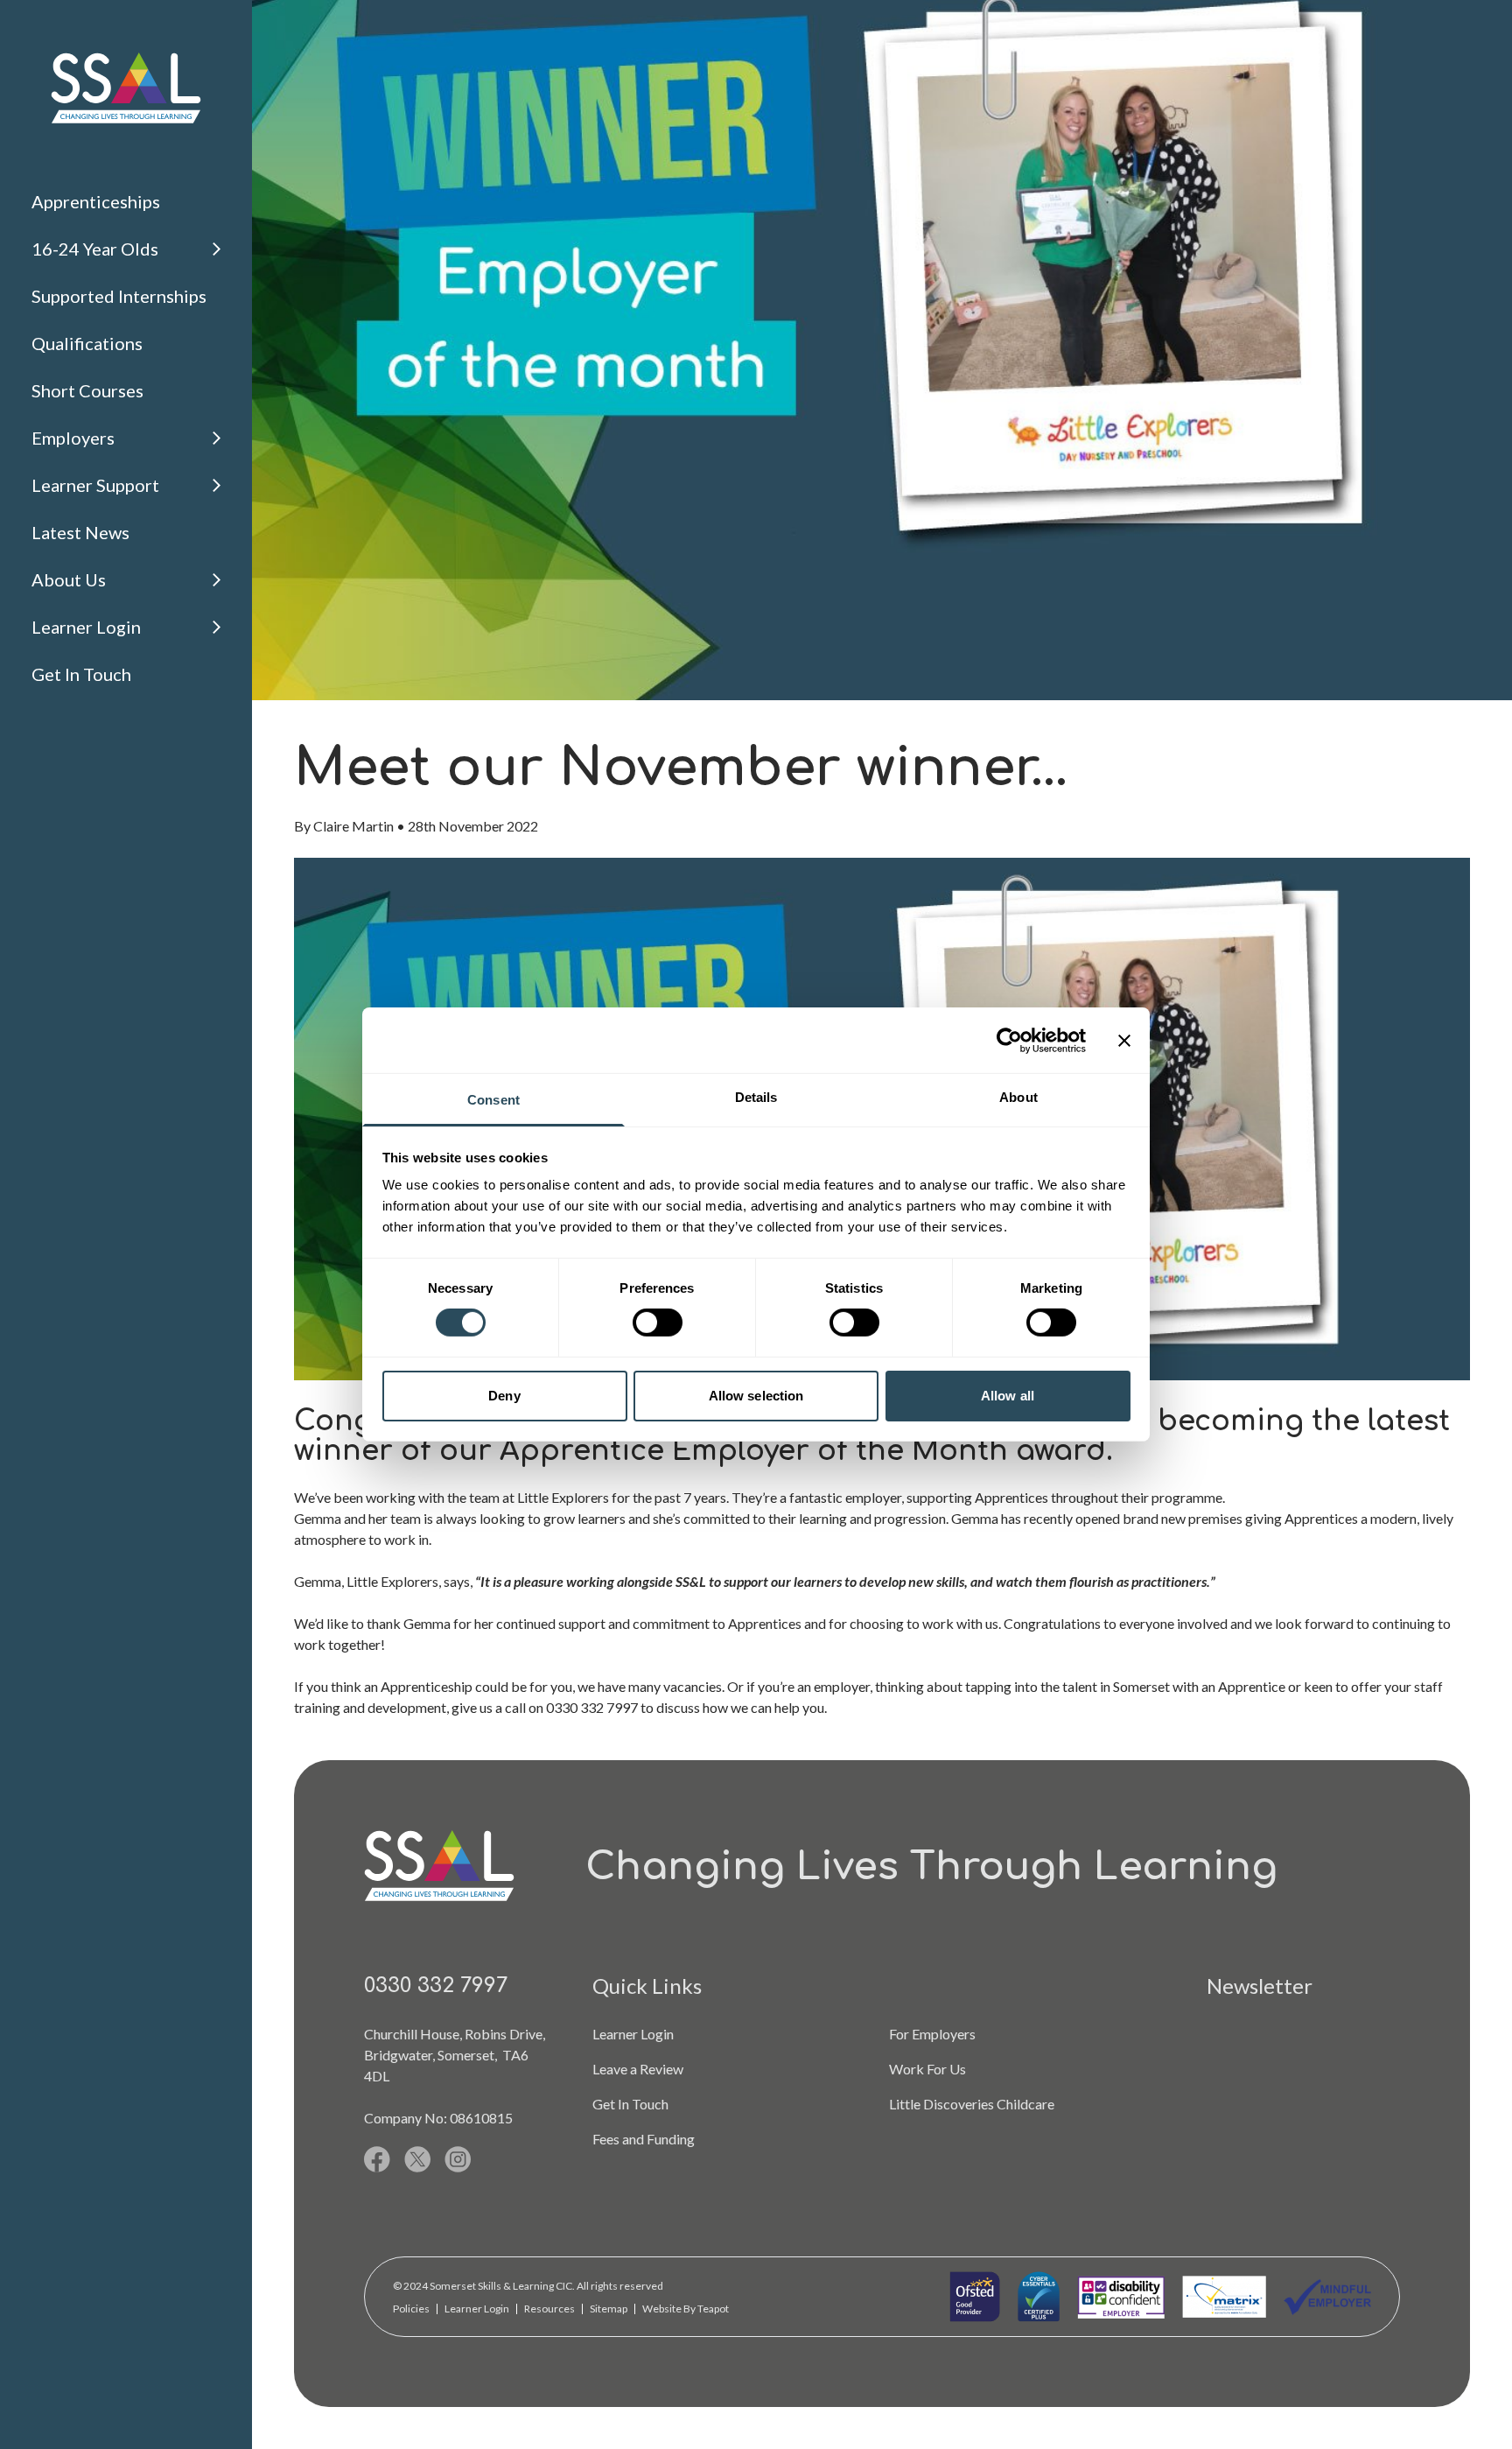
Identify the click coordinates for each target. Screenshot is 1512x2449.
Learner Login (86, 627)
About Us (69, 579)
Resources (549, 2309)
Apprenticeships (96, 201)
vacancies (693, 1686)
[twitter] (417, 2159)
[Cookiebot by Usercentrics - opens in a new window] (1009, 1040)
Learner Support (95, 485)
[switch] (658, 1323)
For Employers (932, 2034)
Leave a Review (638, 2069)
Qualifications (87, 343)
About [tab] (1018, 1097)
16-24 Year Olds (95, 249)
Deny (504, 1396)
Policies (411, 2309)
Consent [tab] (493, 1100)
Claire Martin (353, 826)
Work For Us (927, 2069)
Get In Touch (81, 674)
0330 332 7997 (436, 1986)
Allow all (1008, 1396)
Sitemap (609, 2309)
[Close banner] (1124, 1040)
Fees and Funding (644, 2139)
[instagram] (458, 2159)
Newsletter (1260, 1986)
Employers (73, 438)
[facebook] (377, 2159)
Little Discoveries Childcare (972, 2104)
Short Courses (87, 390)
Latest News (80, 532)
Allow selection (756, 1396)
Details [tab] (756, 1097)
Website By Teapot (686, 2309)
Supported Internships (119, 296)
